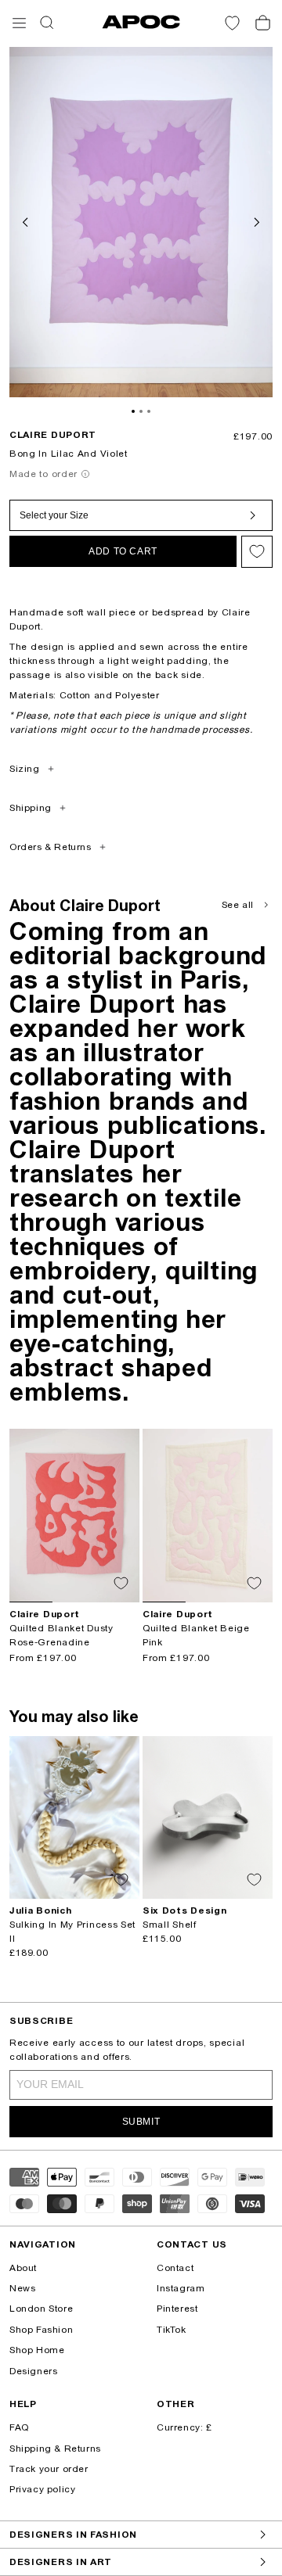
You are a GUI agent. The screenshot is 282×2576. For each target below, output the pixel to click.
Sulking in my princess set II (72, 1932)
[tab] (133, 411)
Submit (141, 2122)
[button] (19, 23)
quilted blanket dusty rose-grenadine (61, 1635)
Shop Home (37, 2350)
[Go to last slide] (27, 221)
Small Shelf (170, 1925)
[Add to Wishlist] (257, 552)
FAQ (19, 2427)
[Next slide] (255, 221)
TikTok (172, 2330)
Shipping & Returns (55, 2449)
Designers (33, 2371)
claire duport (53, 435)
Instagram (181, 2288)
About (23, 2268)
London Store (41, 2309)
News (22, 2288)
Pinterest (177, 2309)
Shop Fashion (41, 2330)
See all (238, 905)
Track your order (49, 2469)
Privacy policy (42, 2489)
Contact (175, 2268)
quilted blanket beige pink (196, 1635)
